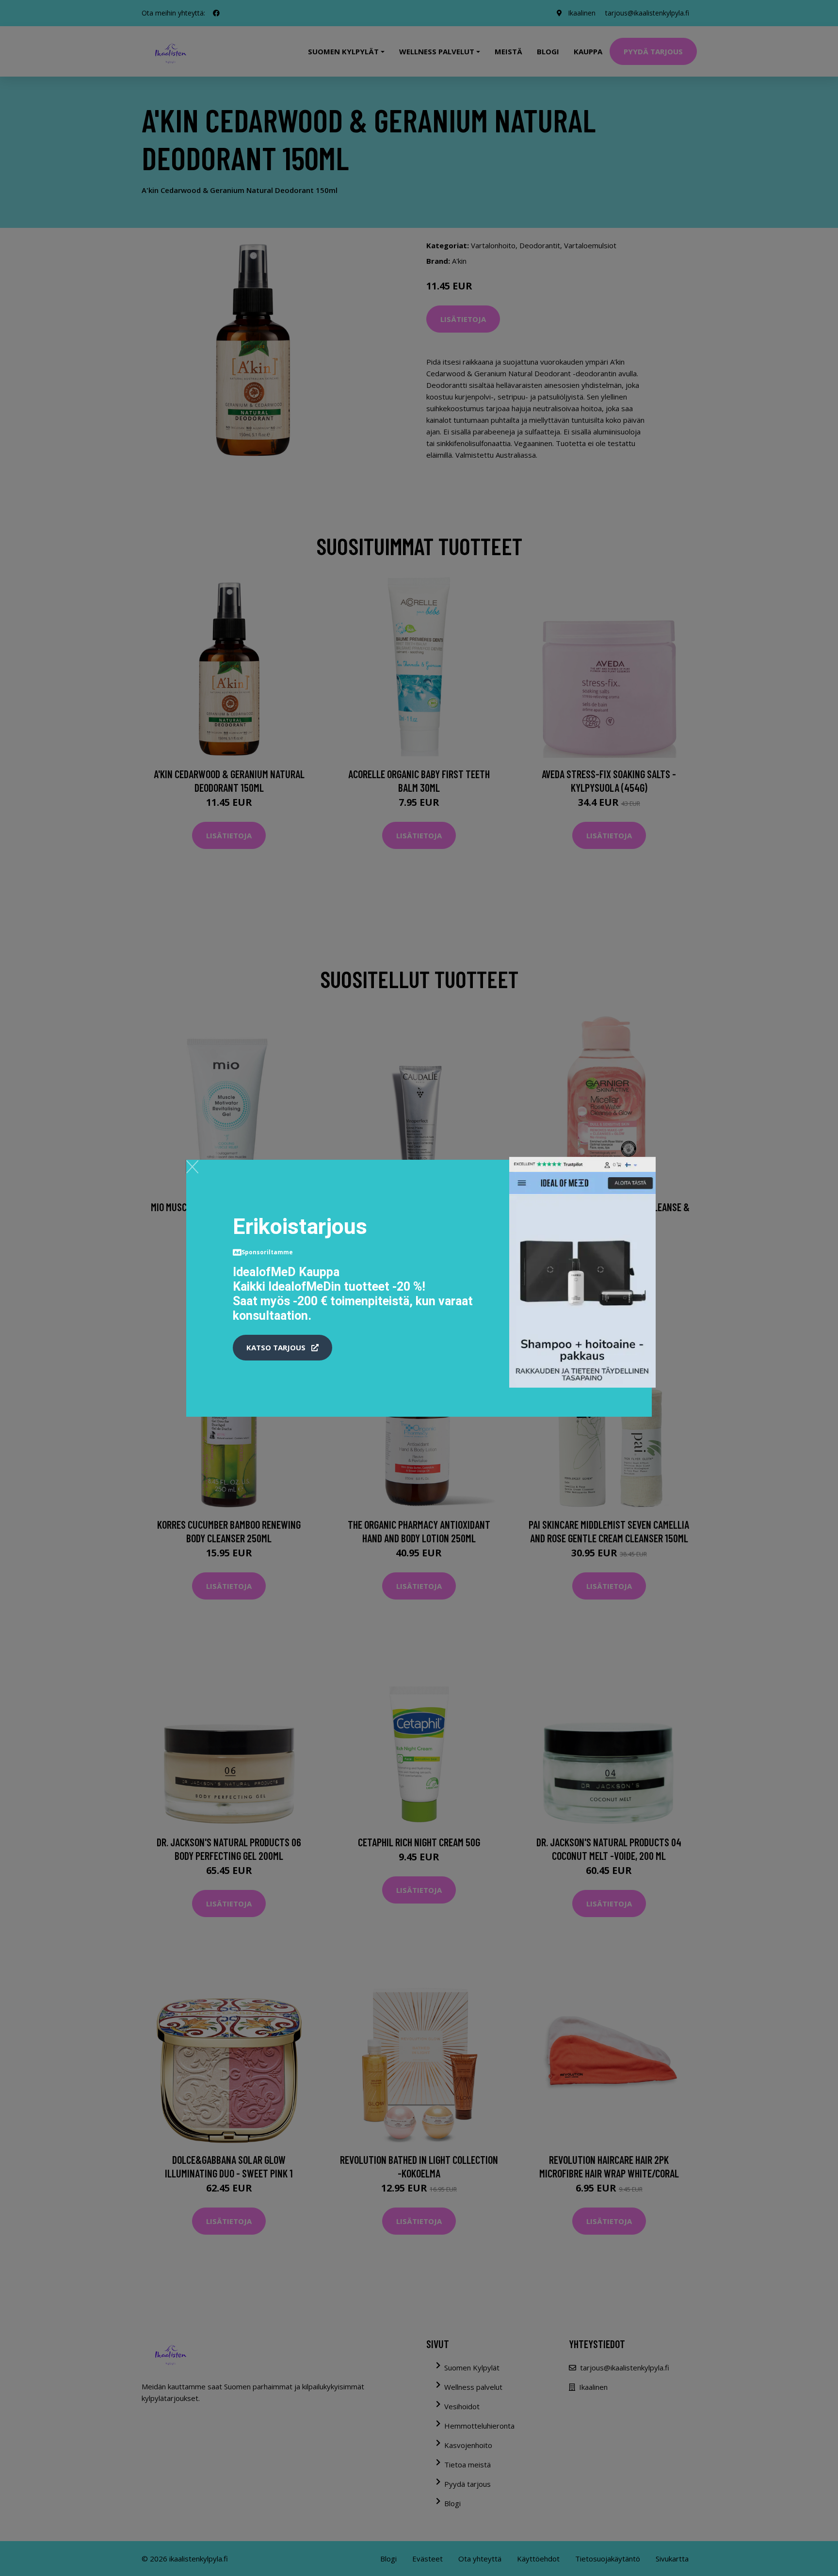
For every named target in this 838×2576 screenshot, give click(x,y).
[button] (282, 1348)
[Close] (192, 1167)
